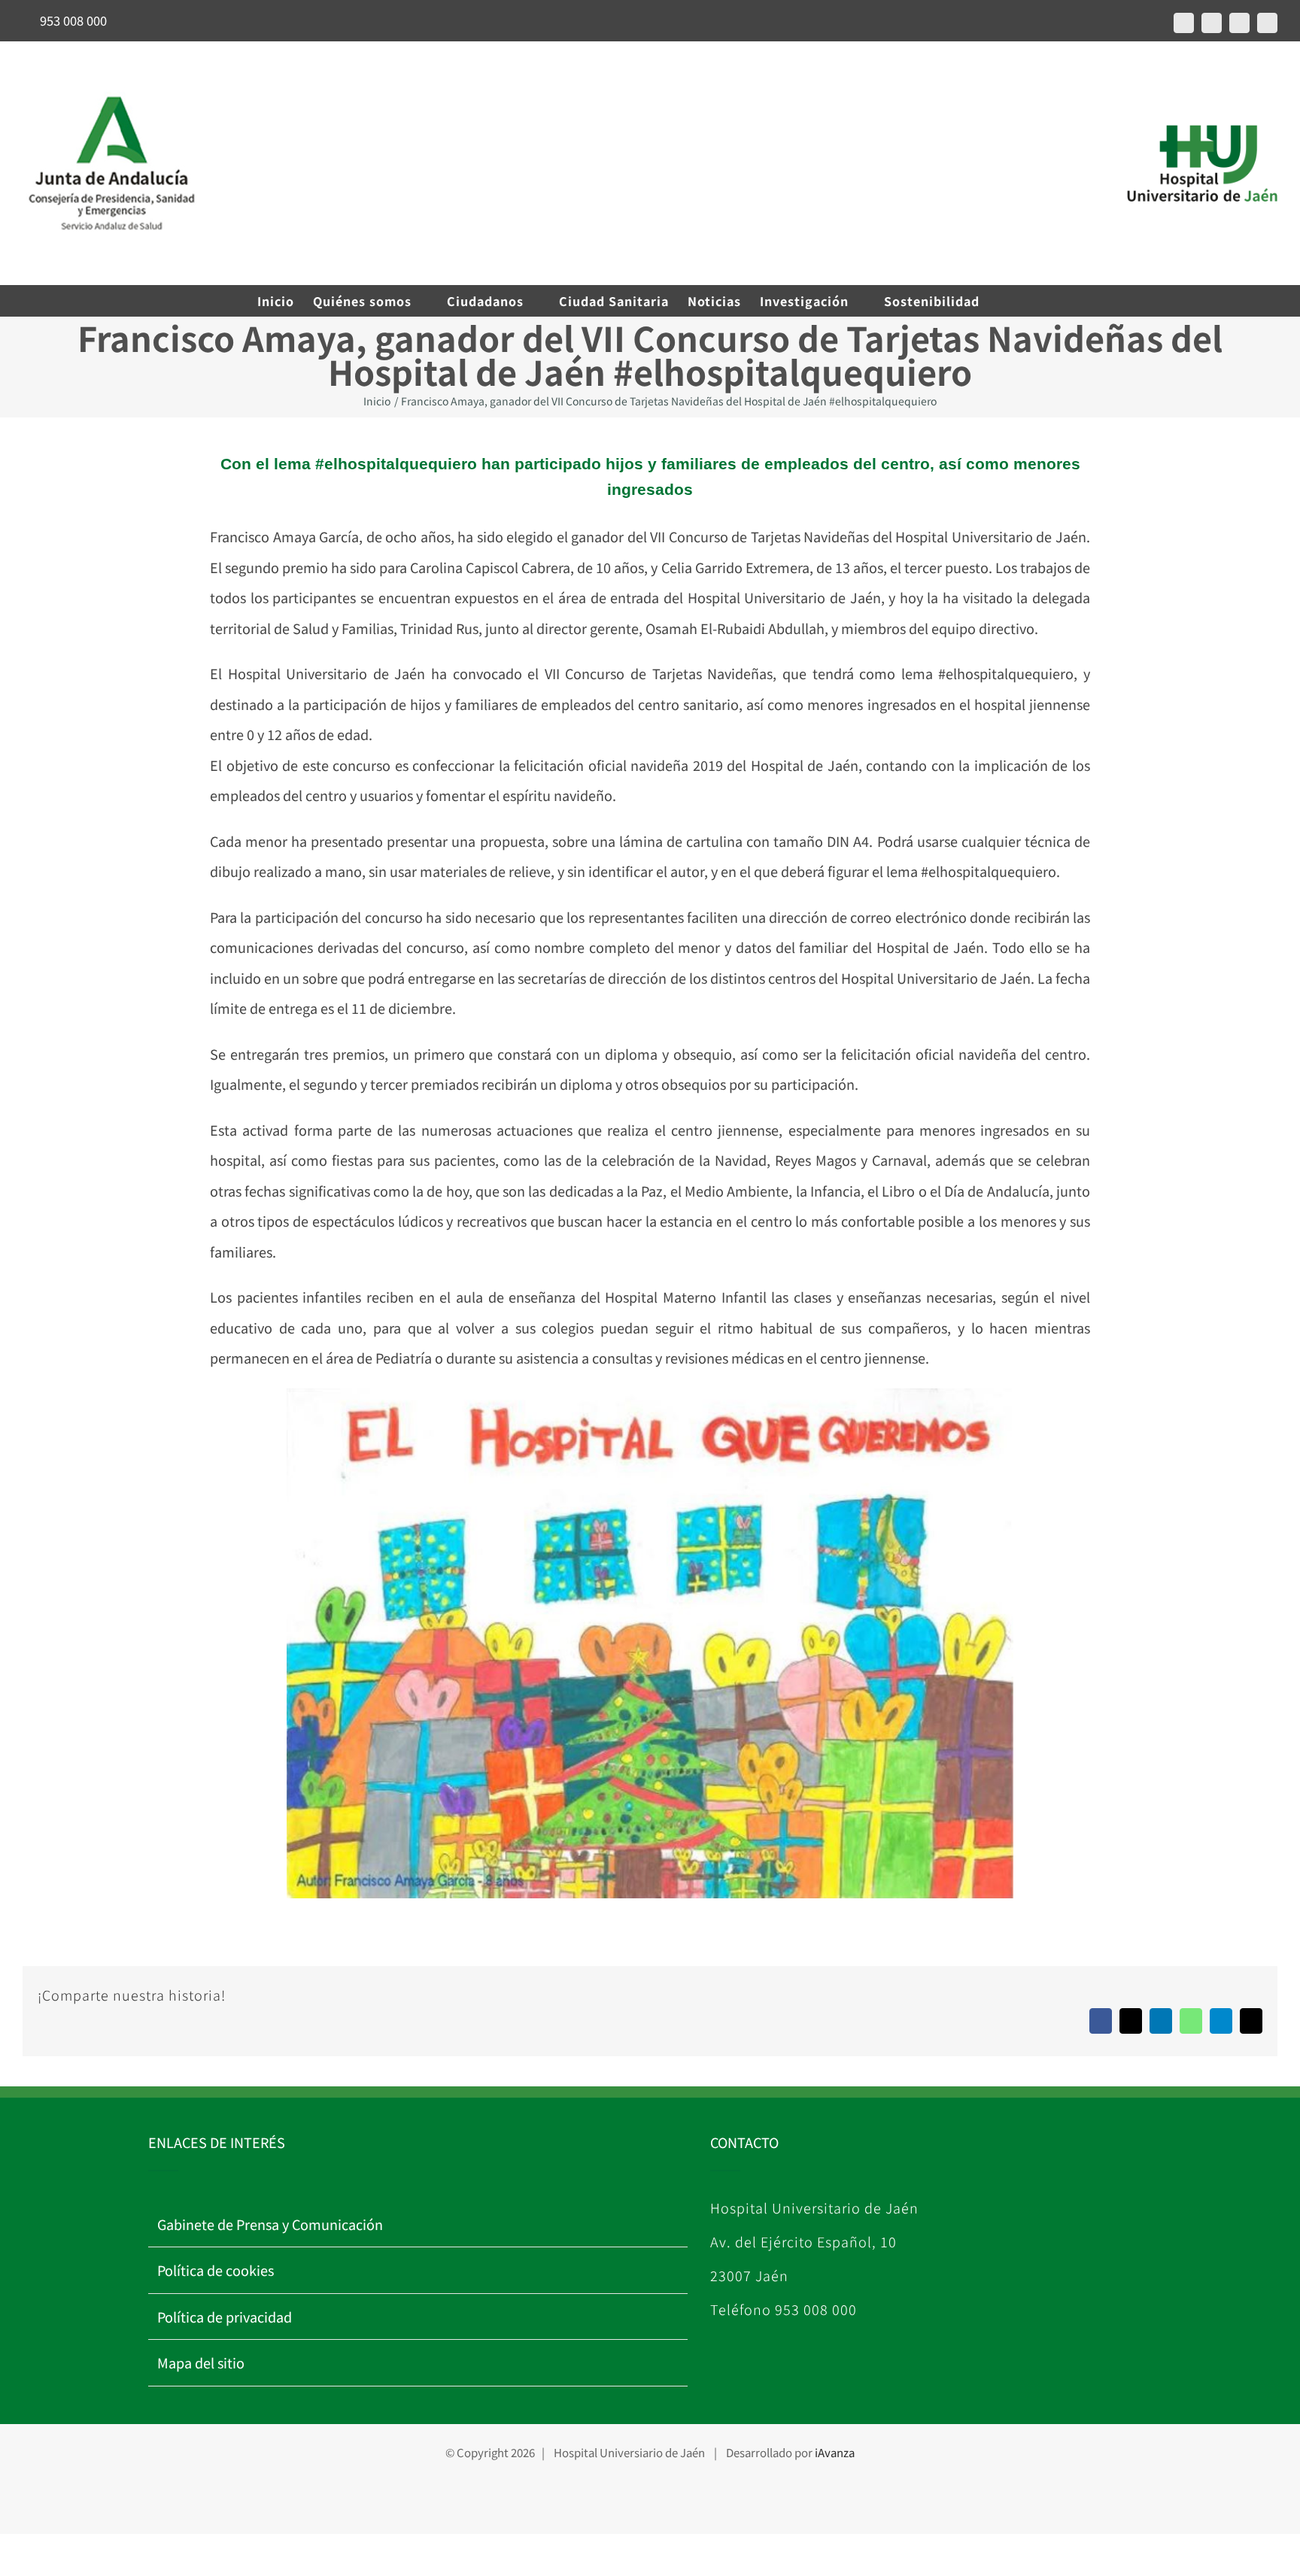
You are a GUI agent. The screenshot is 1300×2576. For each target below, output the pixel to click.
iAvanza (835, 2452)
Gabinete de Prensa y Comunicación (270, 2224)
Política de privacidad (225, 2317)
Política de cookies (216, 2270)
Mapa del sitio (201, 2362)
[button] (1020, 301)
